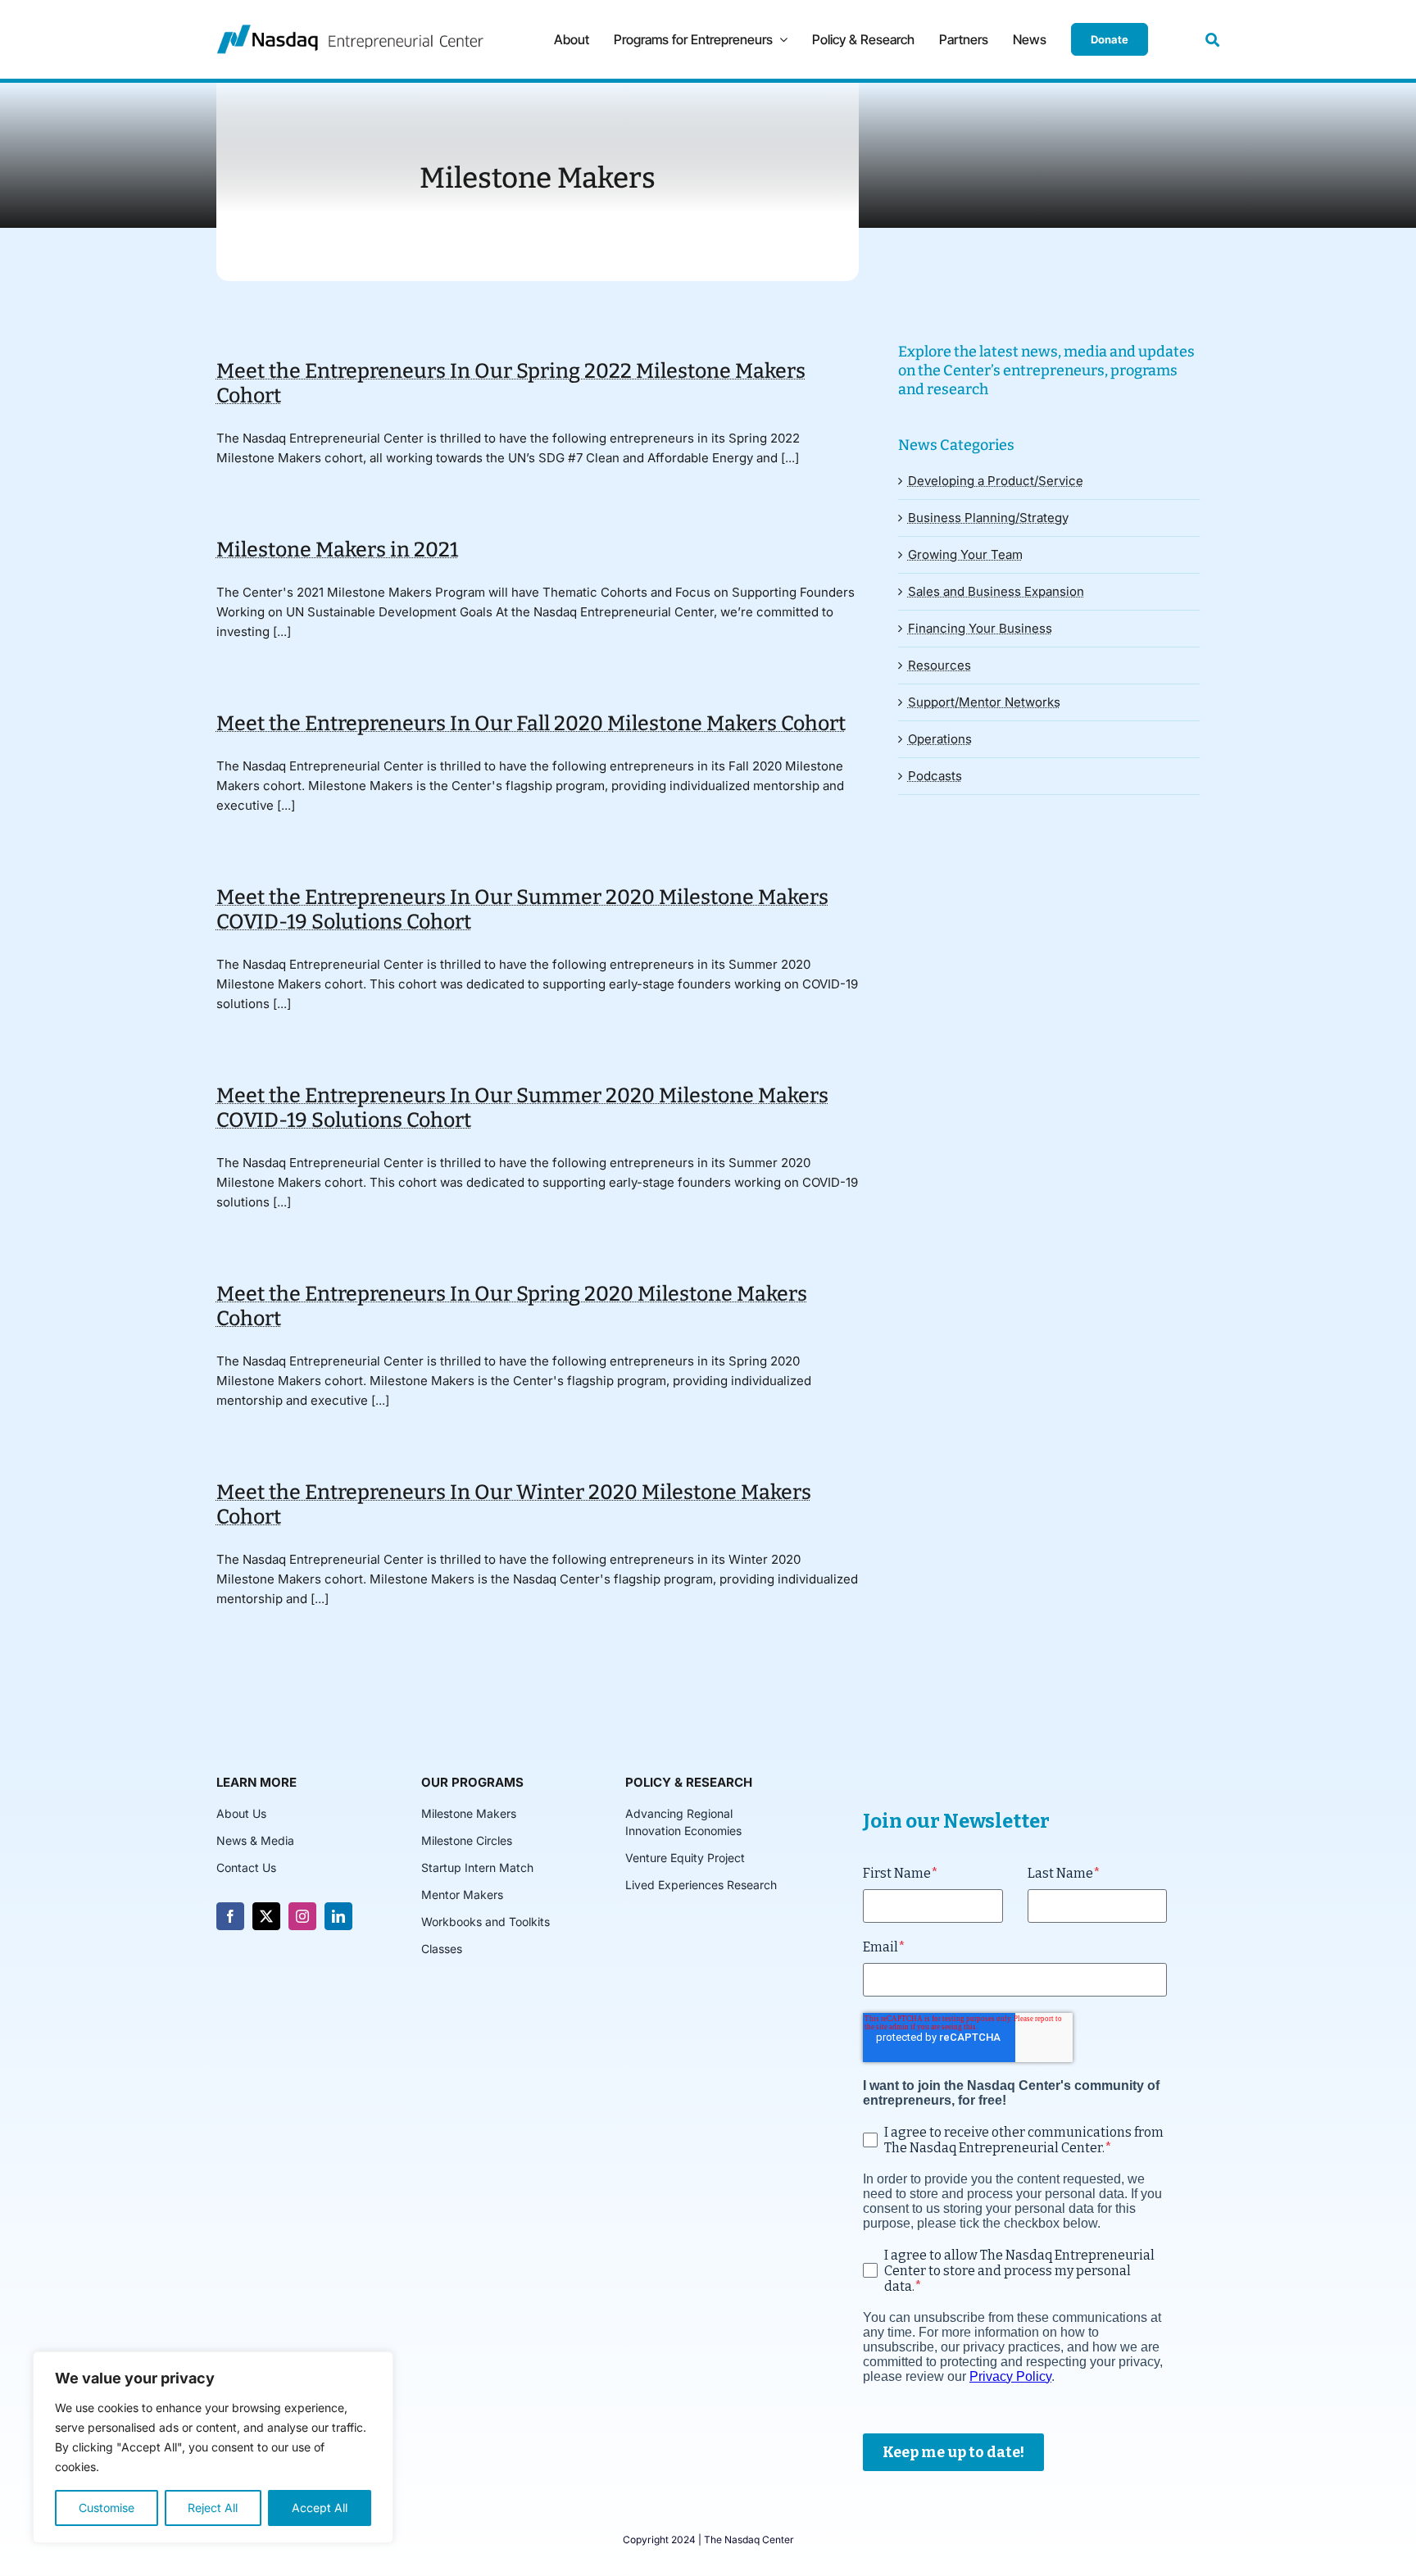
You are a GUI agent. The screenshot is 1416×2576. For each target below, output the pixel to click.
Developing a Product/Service (996, 481)
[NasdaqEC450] (350, 31)
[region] (213, 2447)
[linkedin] (338, 1916)
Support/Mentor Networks (984, 702)
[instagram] (302, 1916)
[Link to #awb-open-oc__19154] (1212, 40)
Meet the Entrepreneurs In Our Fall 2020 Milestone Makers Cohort (531, 724)
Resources (939, 665)
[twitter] (266, 1916)
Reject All (213, 2508)
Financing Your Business (980, 628)
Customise (107, 2508)
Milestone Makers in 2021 (337, 550)
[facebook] (230, 1916)
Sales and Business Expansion (996, 591)
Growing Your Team (965, 554)
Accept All (320, 2508)
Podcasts (935, 776)
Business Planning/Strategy (988, 518)
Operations (940, 739)
